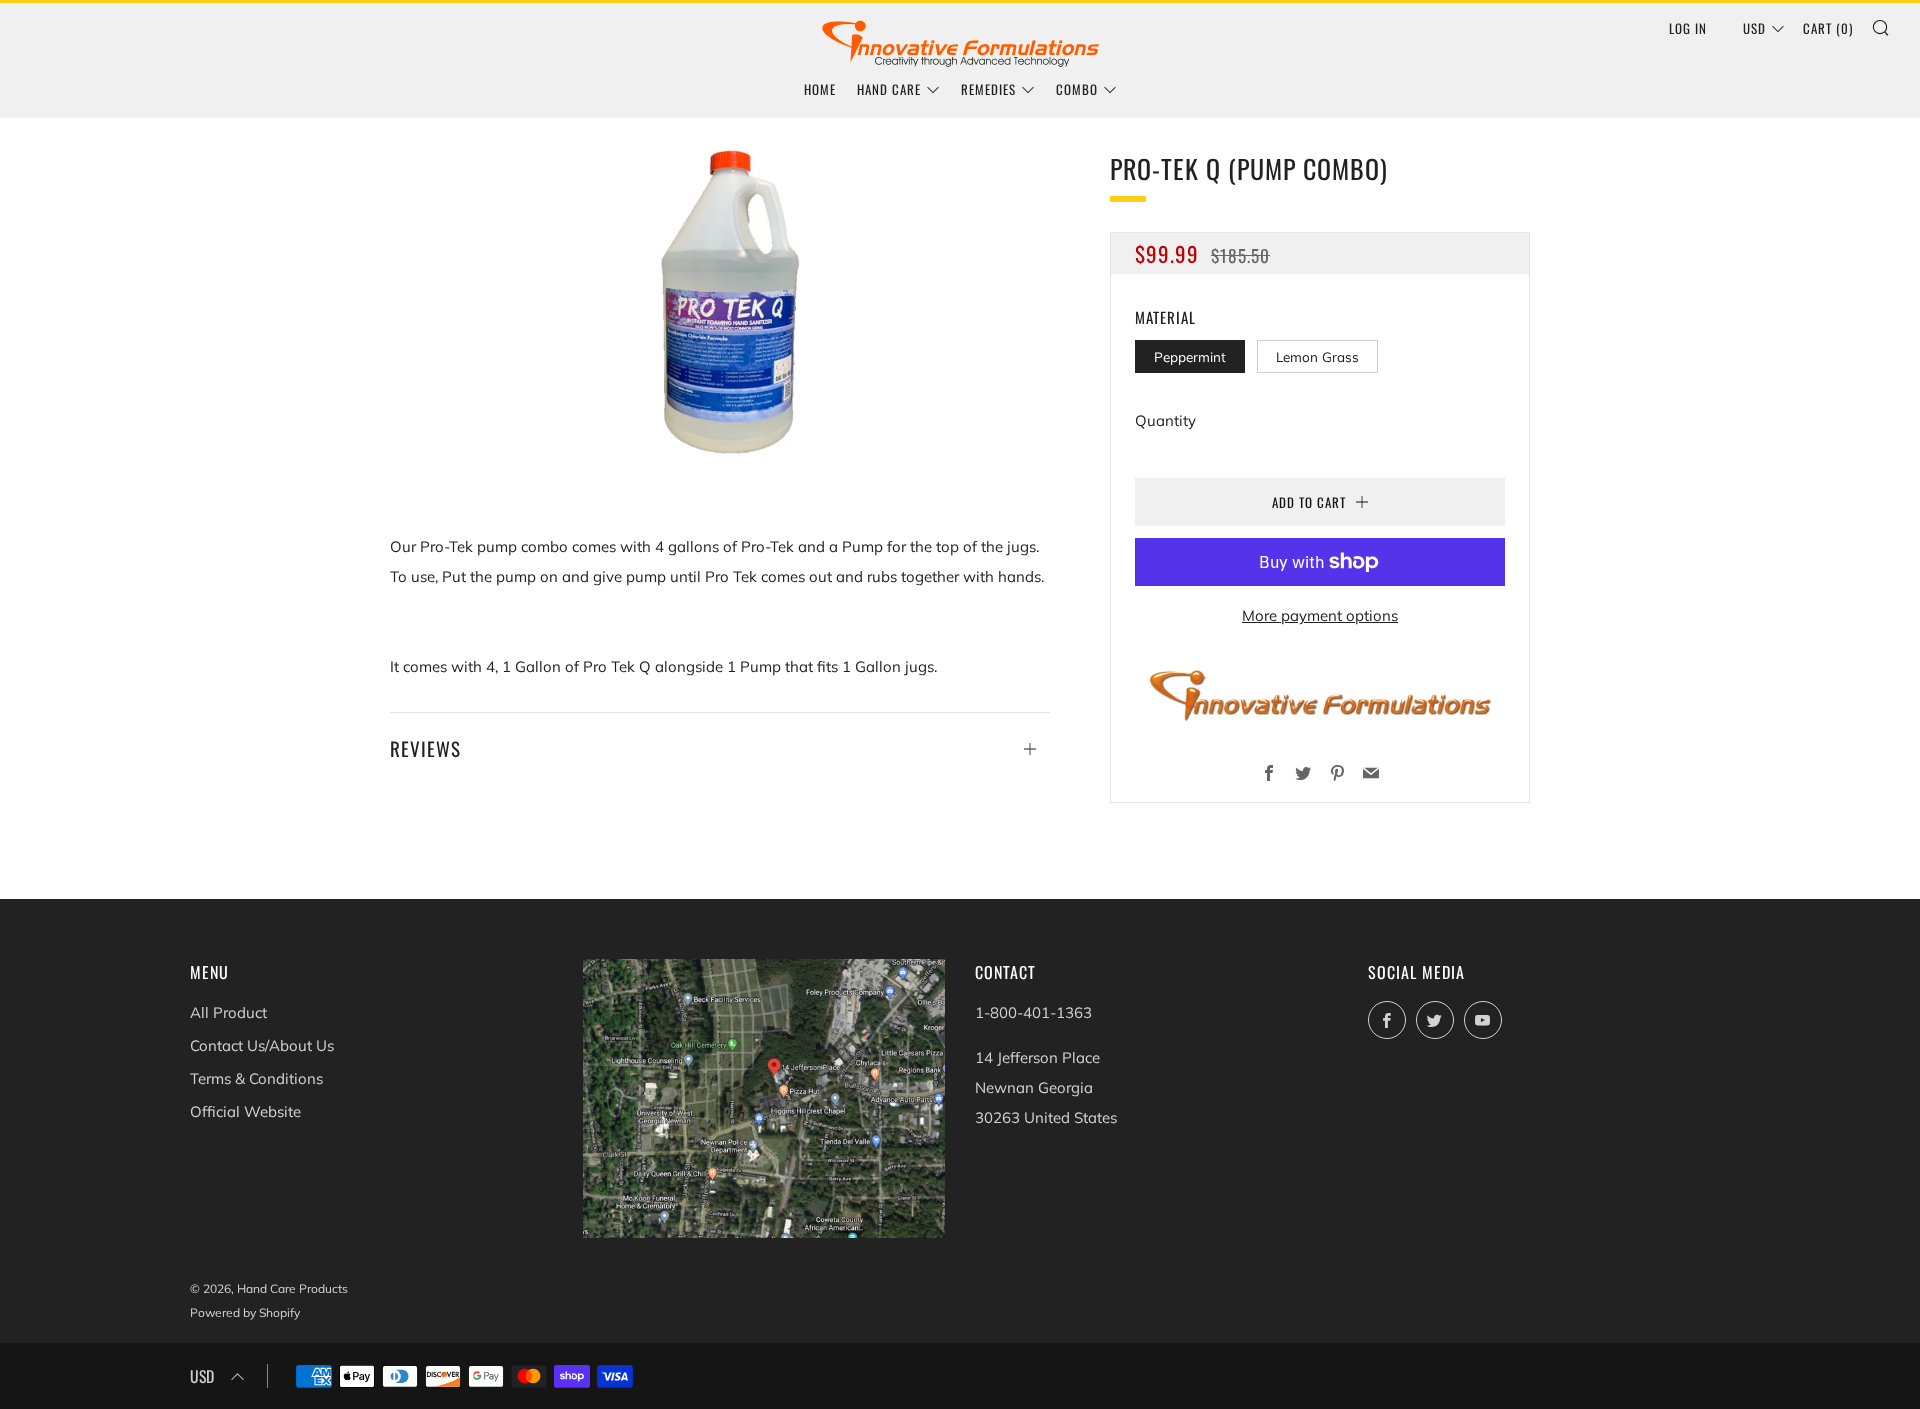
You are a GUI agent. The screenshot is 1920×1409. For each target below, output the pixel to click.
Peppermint (1190, 356)
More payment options (1320, 615)
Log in (1688, 28)
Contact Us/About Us (262, 1045)
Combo (1077, 89)
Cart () (1828, 28)
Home (820, 89)
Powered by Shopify (245, 1312)
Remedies (988, 89)
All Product (228, 1012)
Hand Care (889, 89)
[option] (720, 310)
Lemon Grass (1317, 356)
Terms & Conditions (256, 1078)
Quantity (1165, 420)
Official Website (245, 1111)
